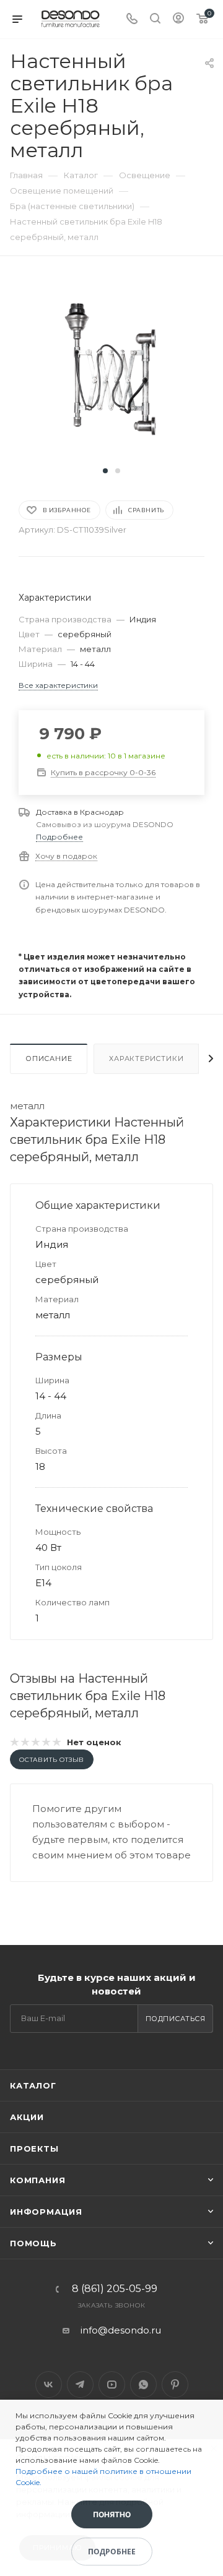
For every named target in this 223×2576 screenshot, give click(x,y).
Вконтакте (49, 2385)
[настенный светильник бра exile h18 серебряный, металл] (111, 368)
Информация (46, 2212)
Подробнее (59, 837)
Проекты (34, 2149)
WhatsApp (143, 2385)
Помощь (33, 2243)
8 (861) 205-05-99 (115, 2289)
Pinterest (175, 2385)
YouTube (112, 2385)
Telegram (80, 2385)
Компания (37, 2180)
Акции (27, 2117)
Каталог (33, 2085)
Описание (49, 1058)
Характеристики (146, 1058)
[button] (105, 471)
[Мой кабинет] (178, 19)
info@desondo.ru (121, 2330)
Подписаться (176, 2019)
